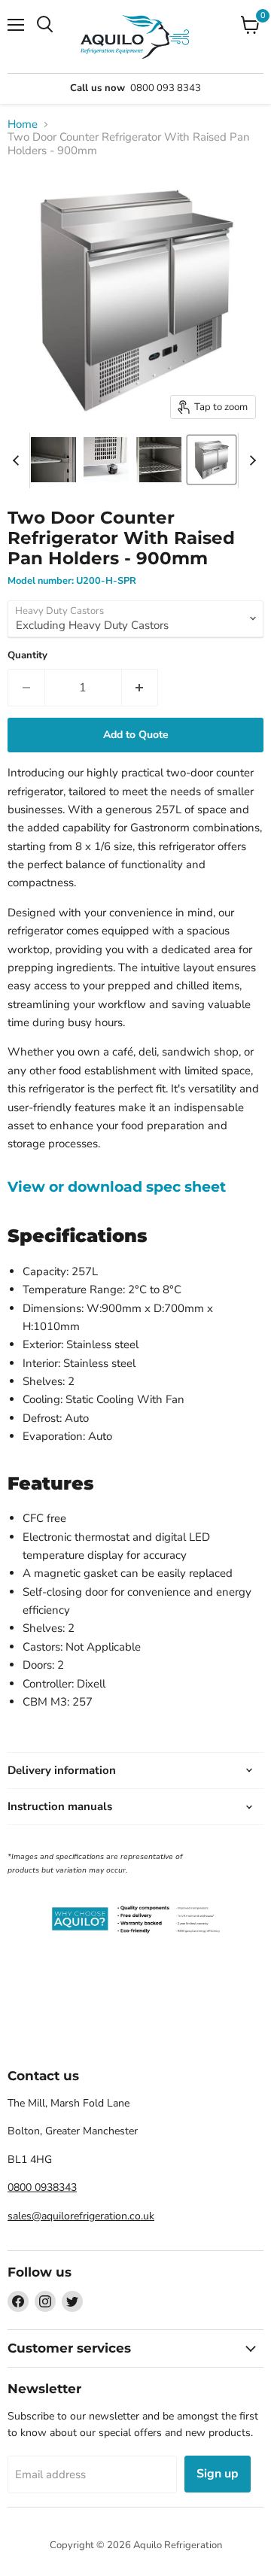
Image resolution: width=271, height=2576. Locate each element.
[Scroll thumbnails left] (18, 460)
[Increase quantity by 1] (140, 688)
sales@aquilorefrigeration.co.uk (81, 2216)
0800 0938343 (42, 2187)
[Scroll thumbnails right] (250, 460)
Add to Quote (136, 735)
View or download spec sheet (117, 1187)
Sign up (218, 2474)
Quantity (27, 656)
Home (23, 125)
